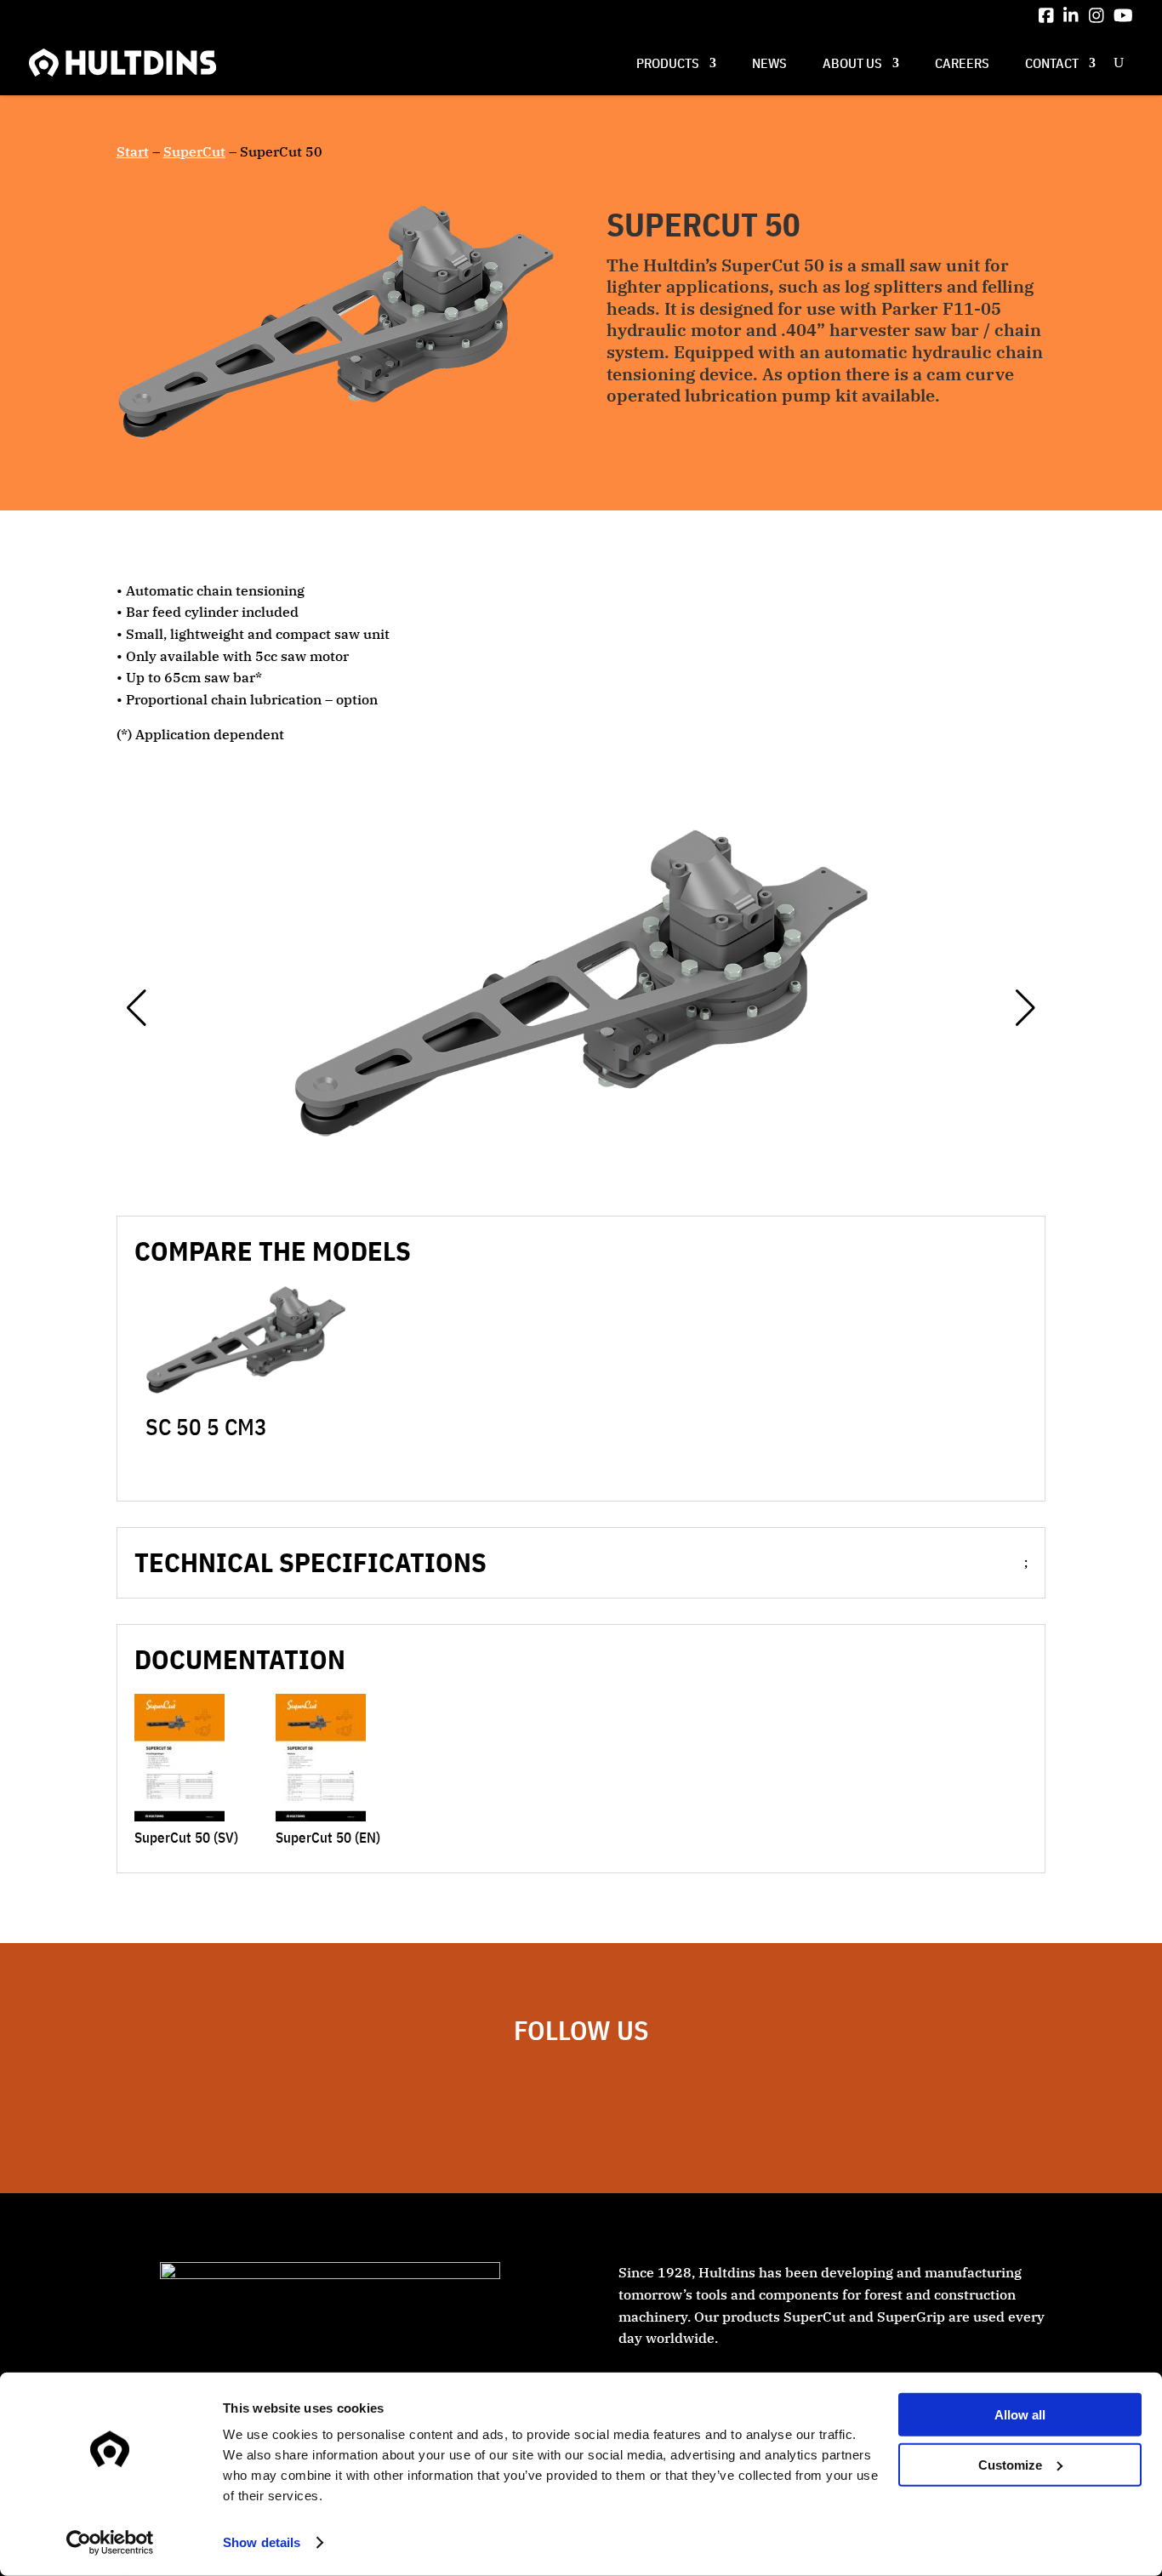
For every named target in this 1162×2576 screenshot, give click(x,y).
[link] (1046, 15)
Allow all (1020, 2415)
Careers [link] (962, 63)
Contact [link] (1052, 63)
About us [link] (852, 63)
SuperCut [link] (194, 151)
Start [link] (133, 151)
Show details (262, 2542)
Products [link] (668, 63)
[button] (137, 1008)
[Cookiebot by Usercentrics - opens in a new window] (110, 2543)
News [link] (769, 63)
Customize (1010, 2464)
